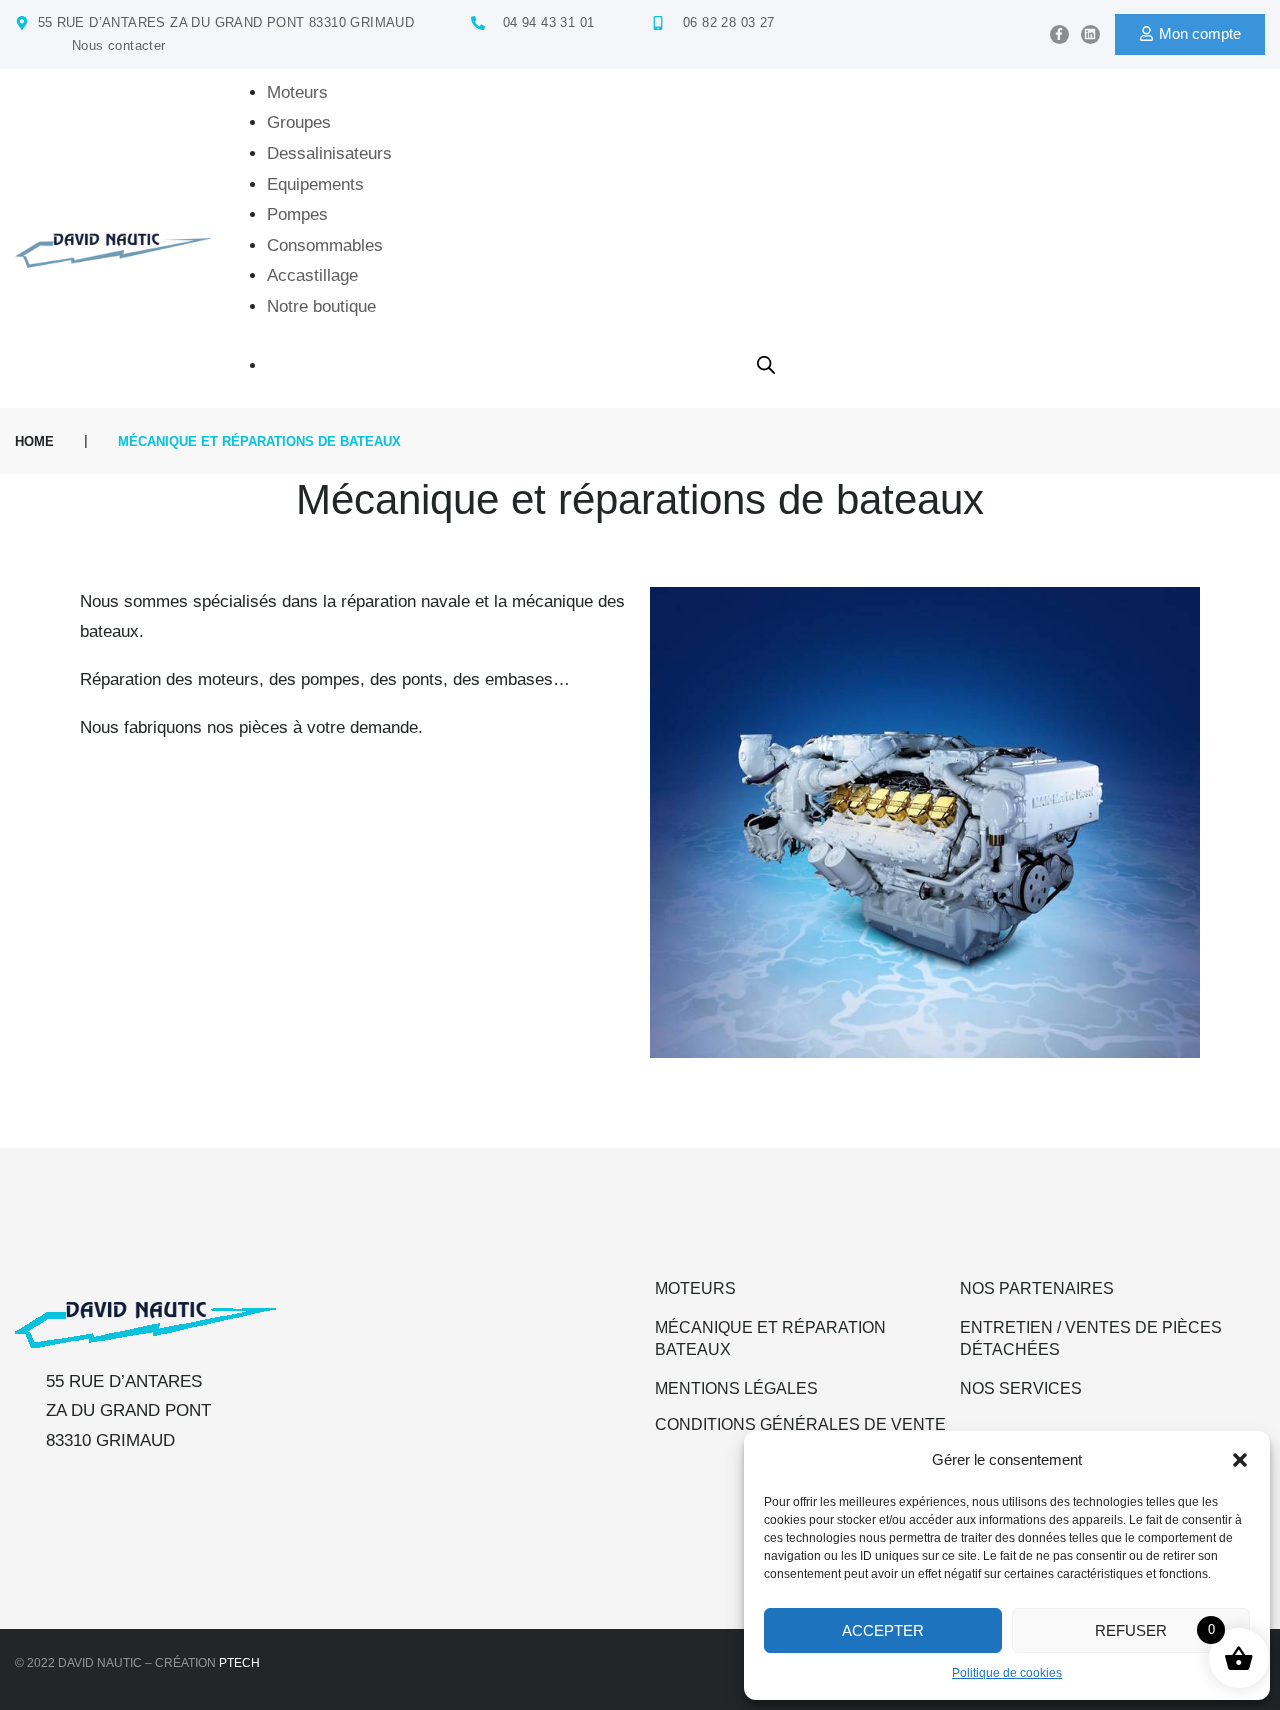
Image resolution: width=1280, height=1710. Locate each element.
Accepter (883, 1630)
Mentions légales (736, 1388)
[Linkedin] (1090, 34)
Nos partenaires (1037, 1288)
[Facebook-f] (1059, 34)
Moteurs (695, 1288)
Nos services (1021, 1388)
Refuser (1131, 1630)
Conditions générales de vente (800, 1424)
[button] (1240, 1460)
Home (34, 441)
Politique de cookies (1007, 1673)
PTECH (239, 1663)
